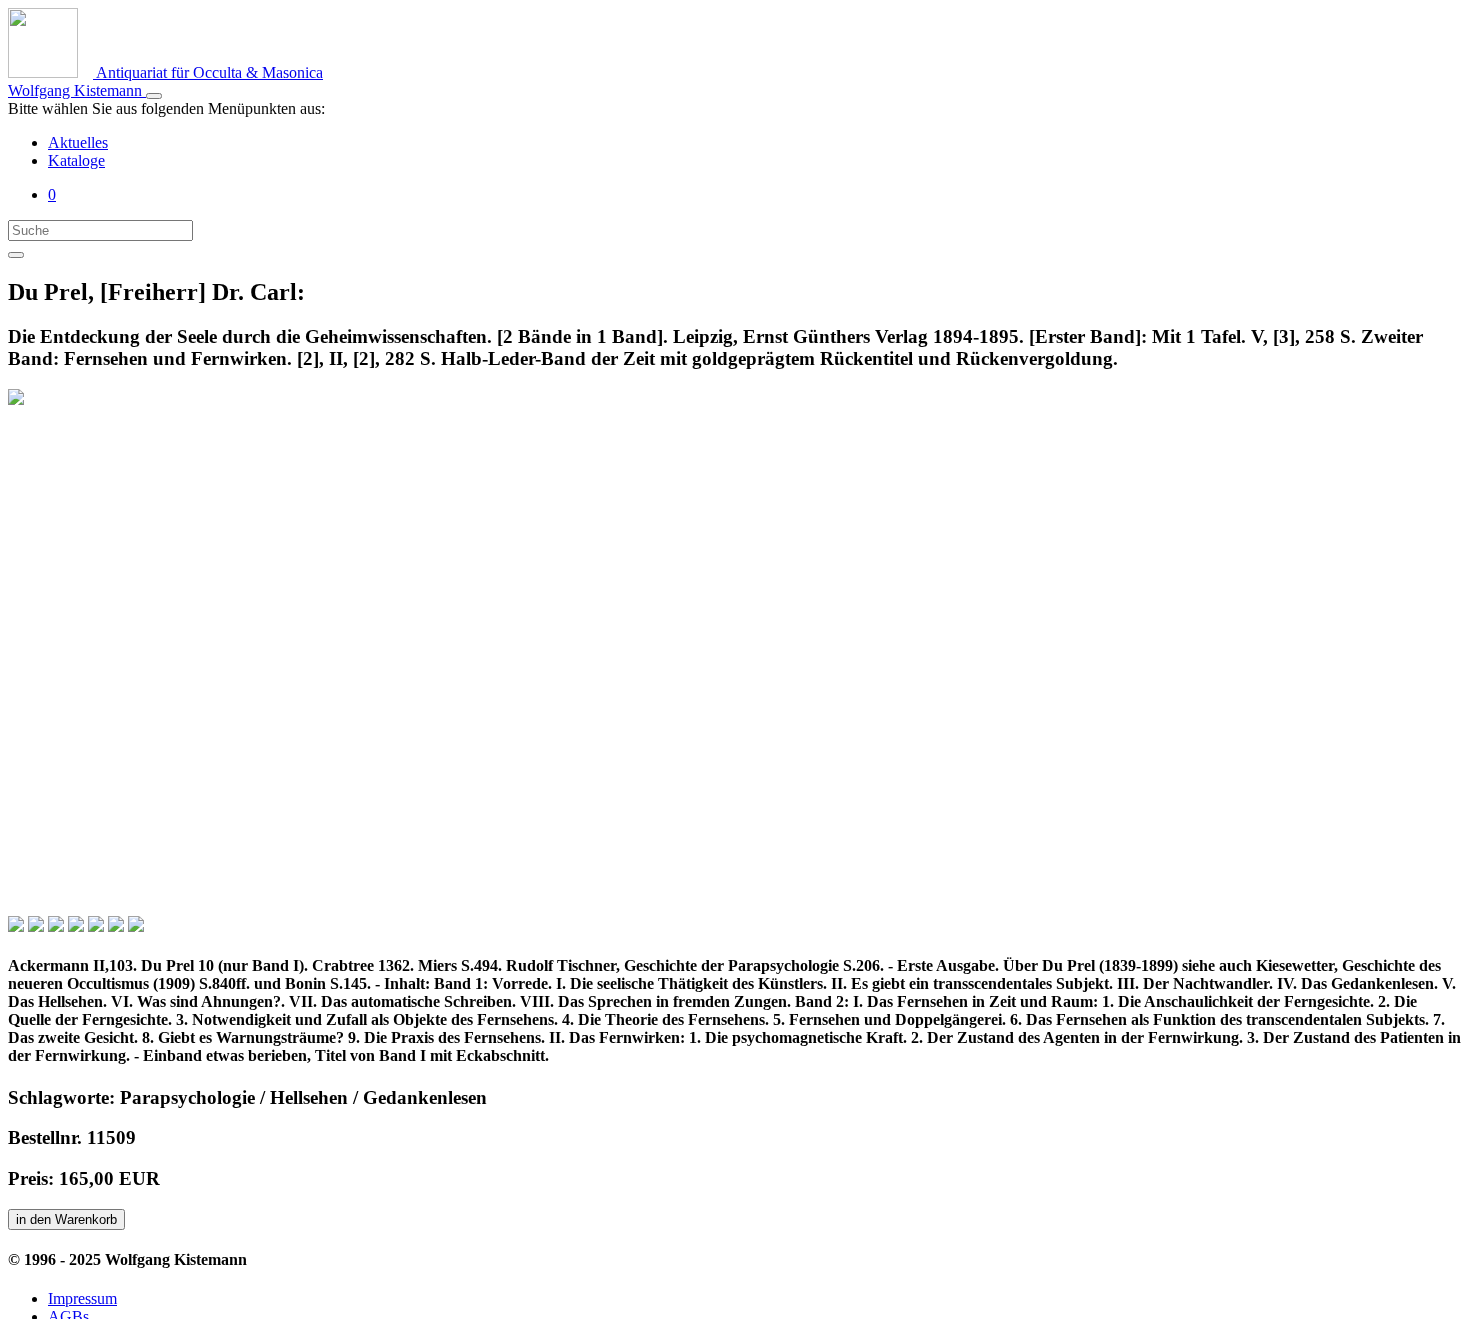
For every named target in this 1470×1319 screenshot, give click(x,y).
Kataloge (76, 160)
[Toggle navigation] (154, 96)
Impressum (82, 1298)
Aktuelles (78, 142)
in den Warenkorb (66, 1219)
